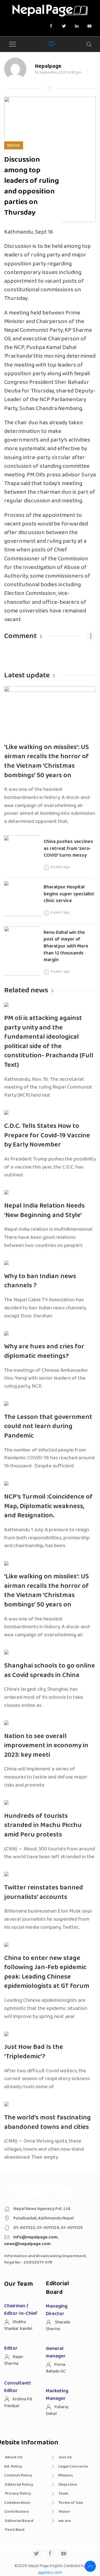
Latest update (27, 675)
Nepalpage (48, 66)
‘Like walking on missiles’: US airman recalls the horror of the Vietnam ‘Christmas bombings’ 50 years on (47, 761)
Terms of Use (71, 2503)
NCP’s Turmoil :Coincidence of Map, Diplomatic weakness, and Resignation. (48, 1506)
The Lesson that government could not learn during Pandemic (48, 1426)
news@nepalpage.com (27, 2244)
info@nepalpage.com (35, 2237)
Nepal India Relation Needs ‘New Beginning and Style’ (44, 1211)
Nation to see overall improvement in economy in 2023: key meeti (46, 1746)
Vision (64, 2512)
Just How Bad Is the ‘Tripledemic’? (34, 2052)
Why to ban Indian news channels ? (40, 1281)
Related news (26, 990)
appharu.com (50, 2573)
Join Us (65, 2457)
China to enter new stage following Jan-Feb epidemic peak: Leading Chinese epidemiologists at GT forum (47, 1972)
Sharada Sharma (58, 2326)
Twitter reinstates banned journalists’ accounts (44, 1892)
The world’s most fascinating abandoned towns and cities (47, 2122)
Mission (66, 2475)
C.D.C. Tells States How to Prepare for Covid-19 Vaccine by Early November (47, 1135)
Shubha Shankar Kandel (18, 2325)
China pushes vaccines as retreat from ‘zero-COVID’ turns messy (68, 848)
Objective (68, 2485)
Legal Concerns (73, 2466)
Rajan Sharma (14, 2360)
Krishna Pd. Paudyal (18, 2402)
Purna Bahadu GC (56, 2368)
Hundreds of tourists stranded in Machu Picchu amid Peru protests (43, 1825)
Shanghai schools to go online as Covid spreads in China (50, 1670)
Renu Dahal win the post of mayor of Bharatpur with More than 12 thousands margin (66, 946)
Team (63, 2493)
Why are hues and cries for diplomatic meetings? (44, 1351)
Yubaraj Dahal (57, 2410)
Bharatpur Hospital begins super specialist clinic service (69, 894)
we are (65, 2521)
